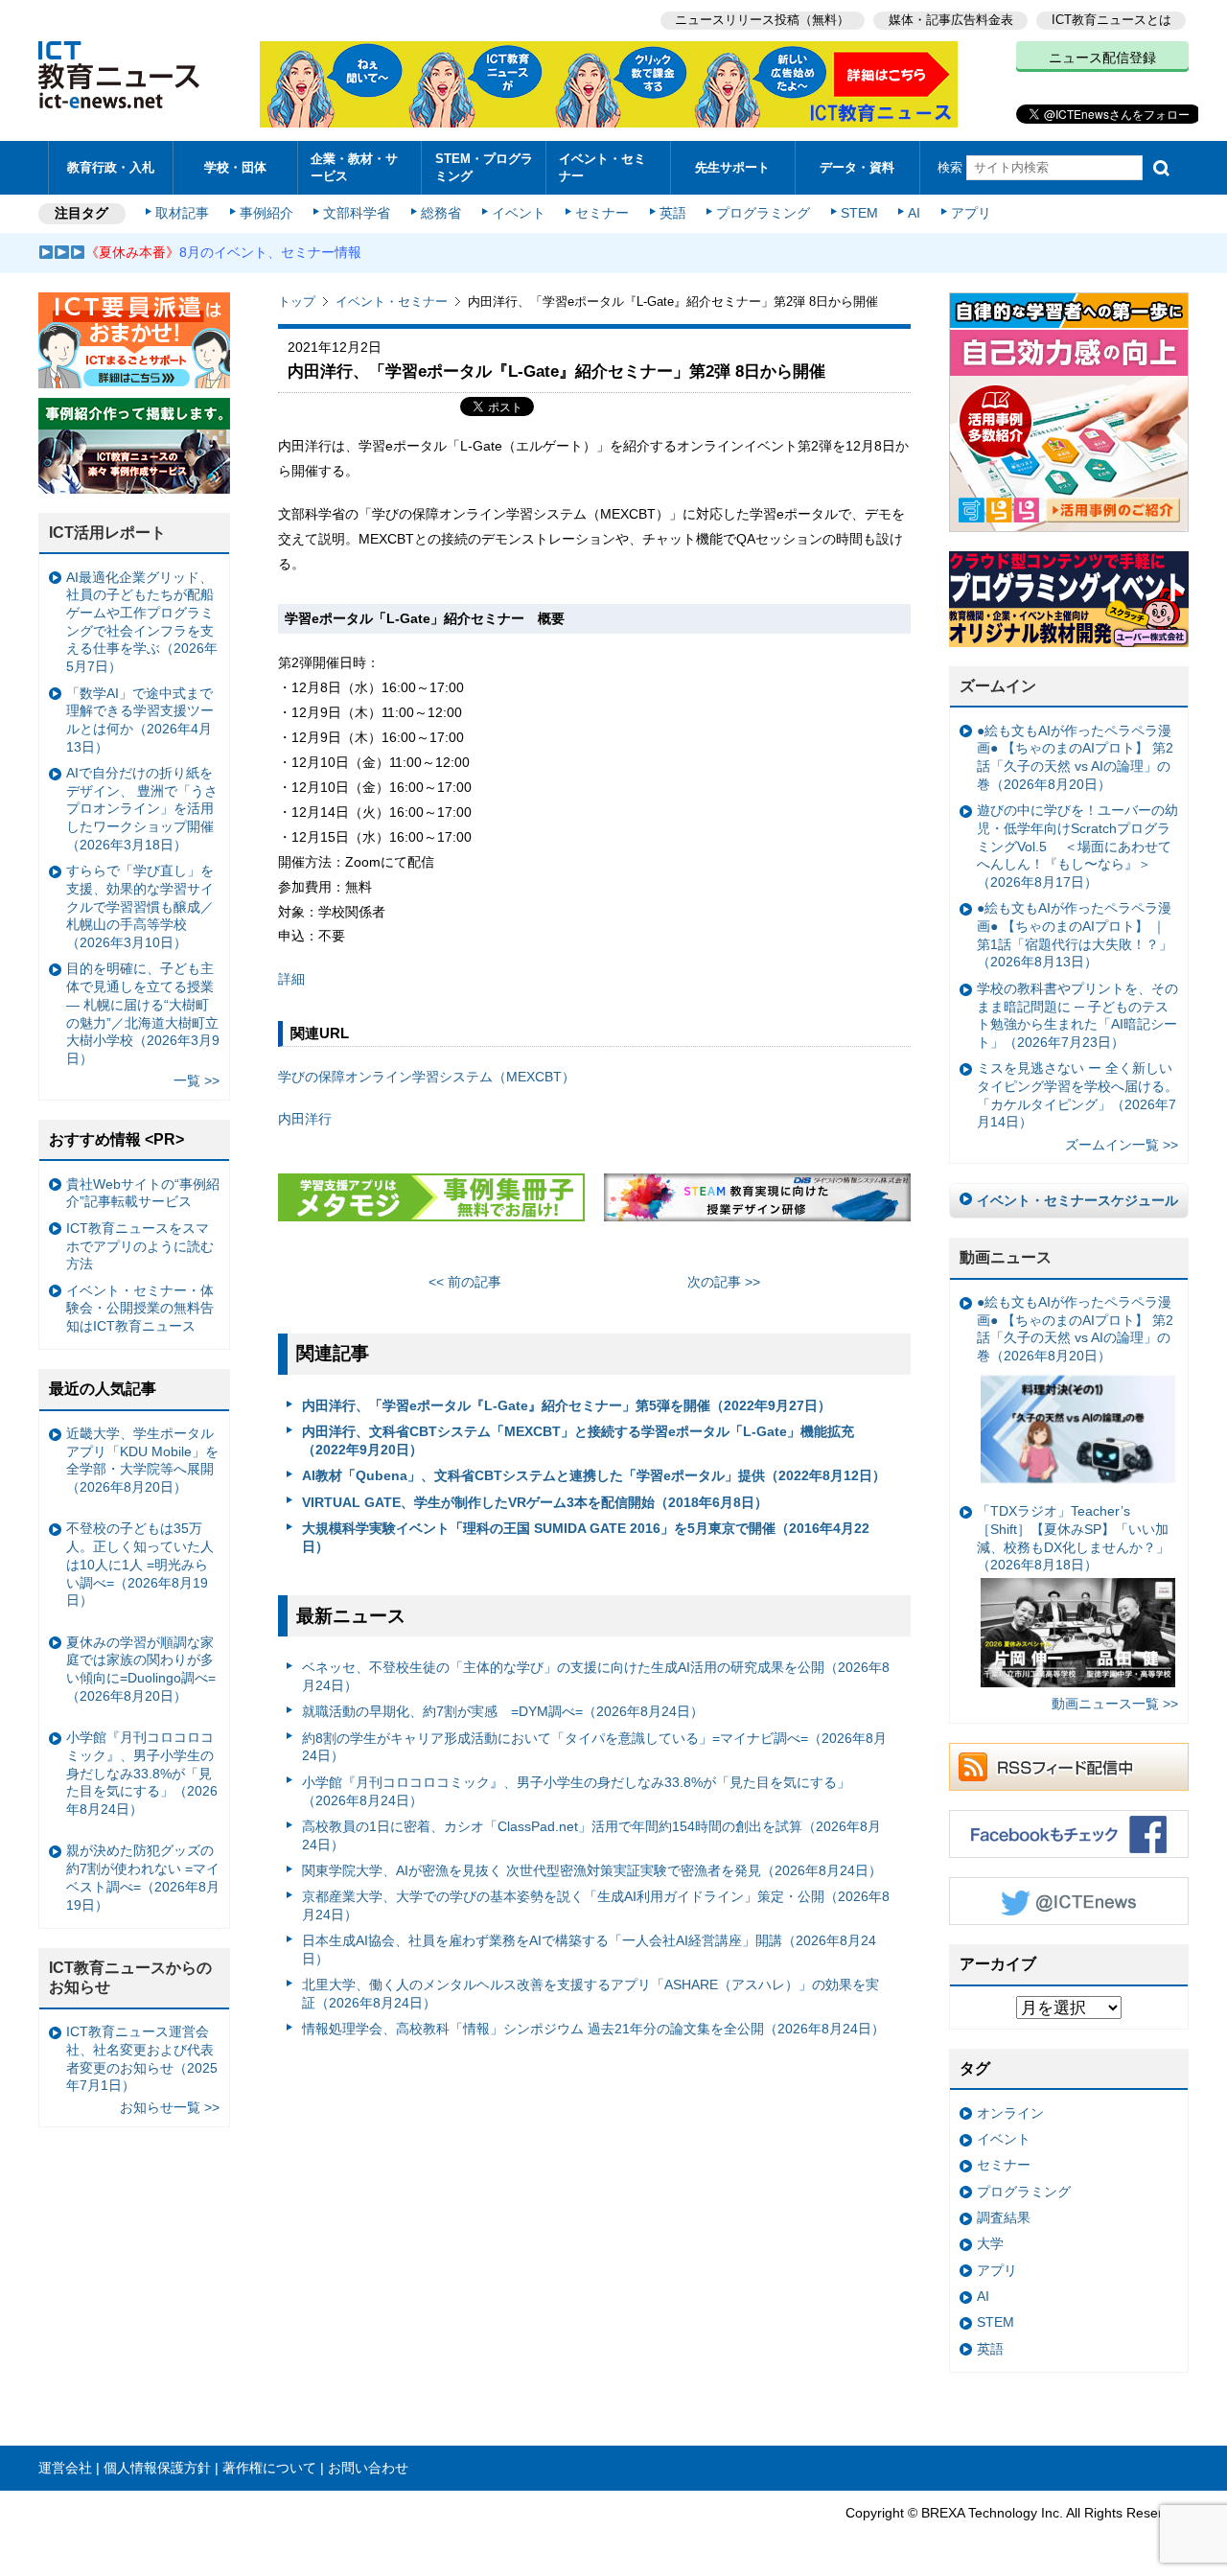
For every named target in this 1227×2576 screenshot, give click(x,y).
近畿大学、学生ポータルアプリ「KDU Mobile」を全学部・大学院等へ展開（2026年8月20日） (142, 1460)
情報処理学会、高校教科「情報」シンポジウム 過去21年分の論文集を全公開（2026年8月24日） (593, 2029)
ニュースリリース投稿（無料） (762, 20)
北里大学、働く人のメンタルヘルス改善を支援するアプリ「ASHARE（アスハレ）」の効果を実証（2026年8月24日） (590, 1994)
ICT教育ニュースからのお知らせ (130, 1978)
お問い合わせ (368, 2468)
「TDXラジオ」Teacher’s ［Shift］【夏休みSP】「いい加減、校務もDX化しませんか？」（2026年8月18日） (1073, 1538)
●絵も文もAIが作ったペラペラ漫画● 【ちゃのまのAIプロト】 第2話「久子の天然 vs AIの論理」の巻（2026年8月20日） (1075, 757)
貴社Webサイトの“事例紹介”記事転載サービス (143, 1193)
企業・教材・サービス (354, 167)
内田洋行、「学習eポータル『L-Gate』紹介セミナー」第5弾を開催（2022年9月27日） (567, 1405)
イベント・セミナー (602, 167)
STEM (859, 213)
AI (914, 213)
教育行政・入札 (111, 167)
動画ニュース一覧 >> (1115, 1704)
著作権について (269, 2468)
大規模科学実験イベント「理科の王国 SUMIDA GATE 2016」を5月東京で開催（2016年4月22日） (586, 1537)
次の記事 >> (724, 1282)
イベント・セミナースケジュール (1077, 1200)
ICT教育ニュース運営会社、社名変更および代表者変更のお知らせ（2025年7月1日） (142, 2058)
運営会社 (65, 2468)
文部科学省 (357, 213)
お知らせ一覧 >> (170, 2107)
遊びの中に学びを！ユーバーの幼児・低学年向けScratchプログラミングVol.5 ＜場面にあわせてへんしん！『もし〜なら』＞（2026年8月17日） (1077, 846)
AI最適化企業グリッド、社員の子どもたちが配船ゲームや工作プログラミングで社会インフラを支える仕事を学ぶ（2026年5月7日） (142, 622)
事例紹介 (266, 213)
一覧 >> (197, 1080)
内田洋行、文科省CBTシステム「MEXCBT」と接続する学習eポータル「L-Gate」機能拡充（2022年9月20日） (578, 1440)
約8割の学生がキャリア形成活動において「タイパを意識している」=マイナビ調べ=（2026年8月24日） (594, 1747)
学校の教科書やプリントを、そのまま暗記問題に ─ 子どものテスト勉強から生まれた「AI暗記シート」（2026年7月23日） (1077, 1015)
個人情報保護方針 (157, 2468)
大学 (990, 2243)
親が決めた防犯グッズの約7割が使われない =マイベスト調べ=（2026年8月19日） (143, 1877)
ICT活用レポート (107, 533)
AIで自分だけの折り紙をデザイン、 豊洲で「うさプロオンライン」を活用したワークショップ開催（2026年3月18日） (142, 809)
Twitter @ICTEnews (1069, 1901)
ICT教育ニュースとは (1111, 20)
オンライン (1010, 2113)
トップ (297, 302)
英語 (673, 213)
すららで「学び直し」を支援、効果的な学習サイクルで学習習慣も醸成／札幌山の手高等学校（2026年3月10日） (140, 906)
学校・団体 (235, 167)
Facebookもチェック (1069, 1834)
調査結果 (1004, 2217)
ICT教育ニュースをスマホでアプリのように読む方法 (140, 1246)
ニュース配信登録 (1102, 58)
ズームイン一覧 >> (1122, 1145)
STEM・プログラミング (484, 167)
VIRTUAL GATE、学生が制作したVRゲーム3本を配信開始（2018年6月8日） (535, 1502)
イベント (519, 213)
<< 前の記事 (465, 1282)
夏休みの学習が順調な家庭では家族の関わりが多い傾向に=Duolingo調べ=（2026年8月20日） (141, 1669)
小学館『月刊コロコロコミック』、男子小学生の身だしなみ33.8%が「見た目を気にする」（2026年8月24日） (576, 1791)
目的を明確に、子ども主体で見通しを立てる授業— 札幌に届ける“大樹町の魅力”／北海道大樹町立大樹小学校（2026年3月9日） (143, 1013)
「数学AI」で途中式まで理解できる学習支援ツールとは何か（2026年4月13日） (140, 720)
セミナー (602, 213)
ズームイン (998, 686)
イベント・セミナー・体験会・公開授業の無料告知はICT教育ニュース (140, 1308)
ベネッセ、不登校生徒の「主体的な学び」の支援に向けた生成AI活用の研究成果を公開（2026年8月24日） (596, 1676)
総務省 (441, 213)
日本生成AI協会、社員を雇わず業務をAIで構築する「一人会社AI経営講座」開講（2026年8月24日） (589, 1949)
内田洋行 (305, 1119)
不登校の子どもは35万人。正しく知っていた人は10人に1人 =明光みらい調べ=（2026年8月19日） (140, 1564)
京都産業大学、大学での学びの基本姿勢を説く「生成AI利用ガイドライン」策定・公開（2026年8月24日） (596, 1905)
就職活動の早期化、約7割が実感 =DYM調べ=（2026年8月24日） (503, 1711)
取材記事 (182, 213)
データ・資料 (857, 167)
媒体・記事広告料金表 (951, 20)
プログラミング (763, 213)
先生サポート (732, 167)
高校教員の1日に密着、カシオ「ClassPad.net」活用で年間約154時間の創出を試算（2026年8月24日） (591, 1835)
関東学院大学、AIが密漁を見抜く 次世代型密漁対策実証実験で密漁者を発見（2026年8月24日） (592, 1870)
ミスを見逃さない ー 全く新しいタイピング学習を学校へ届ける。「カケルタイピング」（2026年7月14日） (1077, 1095)
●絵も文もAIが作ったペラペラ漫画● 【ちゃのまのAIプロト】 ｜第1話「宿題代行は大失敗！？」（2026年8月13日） (1075, 935)
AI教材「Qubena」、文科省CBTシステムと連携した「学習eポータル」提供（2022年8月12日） (594, 1475)
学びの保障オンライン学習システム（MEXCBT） (427, 1077)
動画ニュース (1006, 1257)
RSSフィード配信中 (1069, 1767)
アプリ (971, 213)
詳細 (291, 979)
